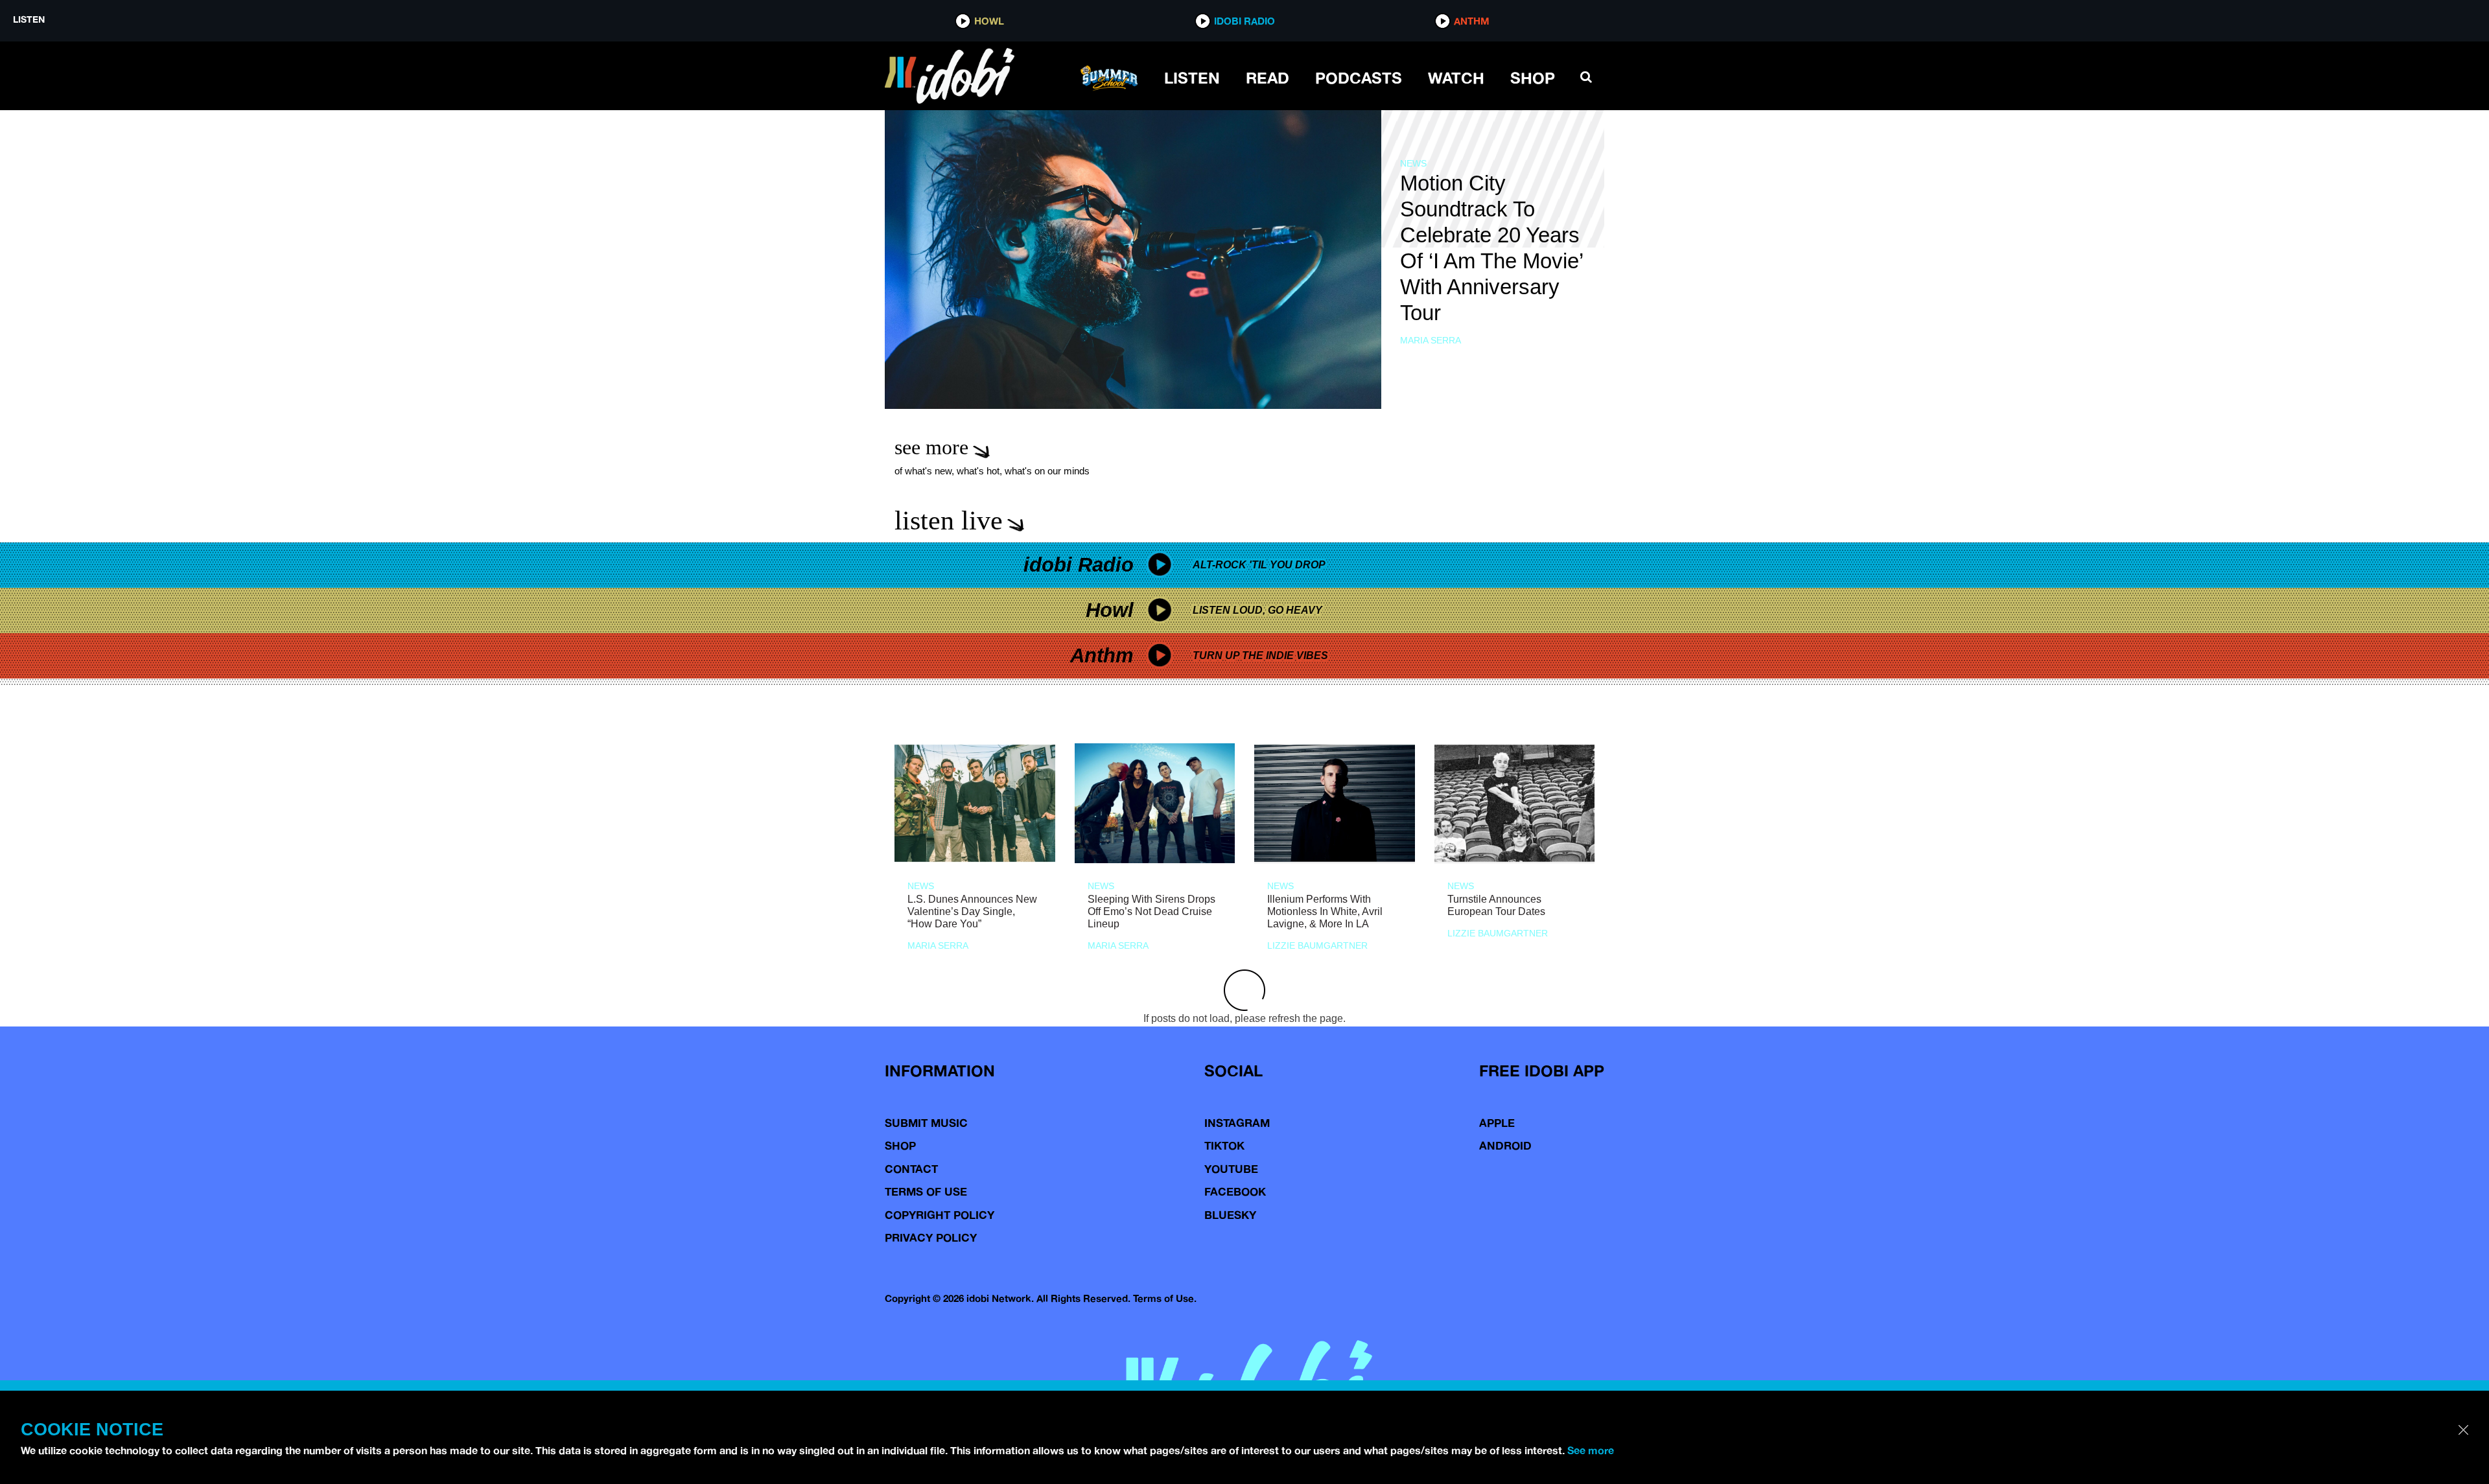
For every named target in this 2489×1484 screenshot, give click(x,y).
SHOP (1533, 78)
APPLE (1497, 1123)
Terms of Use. (1165, 1298)
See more (1591, 1450)
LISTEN (1192, 78)
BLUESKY (1230, 1215)
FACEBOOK (1235, 1191)
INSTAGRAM (1237, 1123)
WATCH (1456, 78)
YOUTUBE (1231, 1169)
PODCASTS (1359, 78)
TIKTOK (1224, 1145)
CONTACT (911, 1169)
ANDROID (1505, 1145)
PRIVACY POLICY (931, 1237)
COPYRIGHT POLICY (940, 1215)
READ (1268, 78)
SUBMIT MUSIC (926, 1123)
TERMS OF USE (926, 1191)
